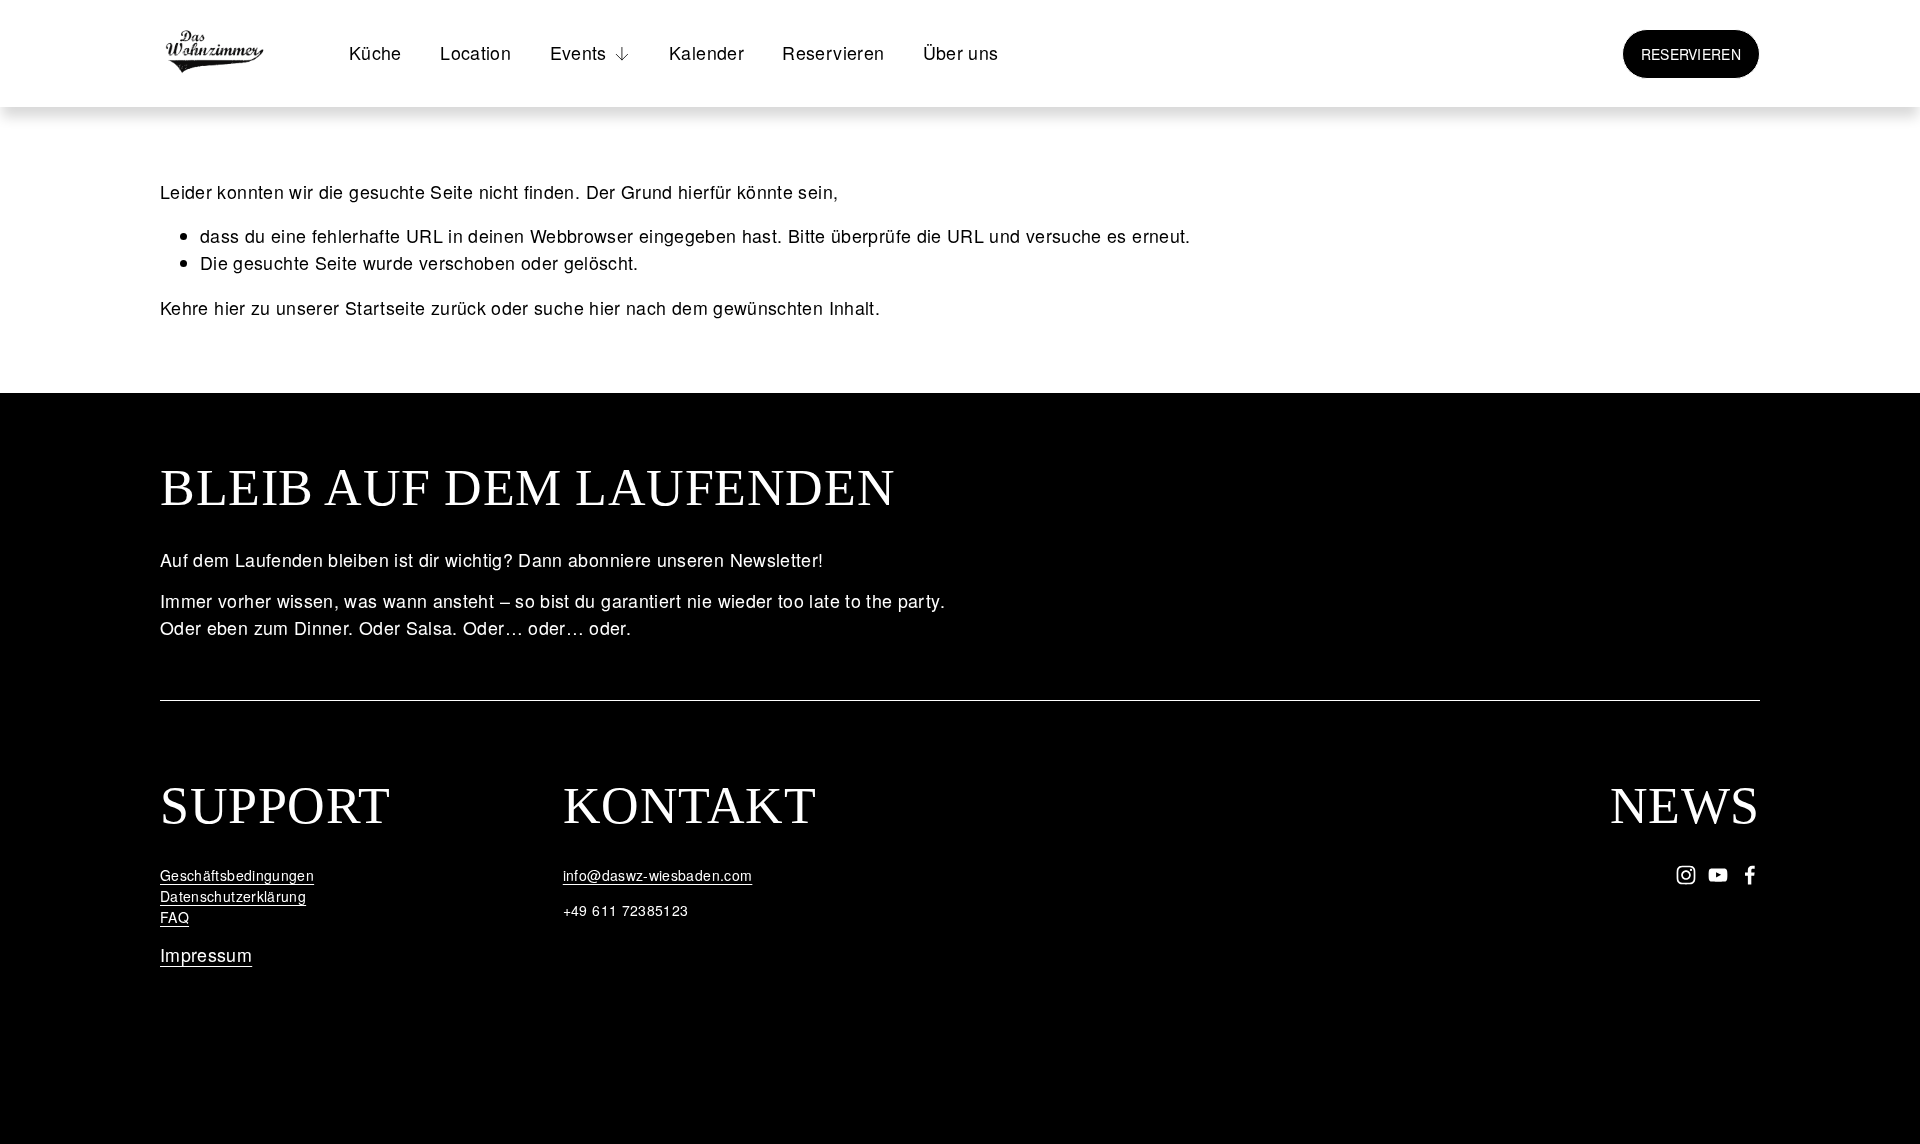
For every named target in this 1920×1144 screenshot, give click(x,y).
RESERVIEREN (1691, 54)
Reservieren (833, 52)
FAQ (174, 917)
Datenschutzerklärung (233, 896)
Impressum (206, 954)
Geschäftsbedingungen (237, 875)
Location (475, 52)
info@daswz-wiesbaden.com (658, 875)
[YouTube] (1718, 875)
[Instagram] (1686, 875)
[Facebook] (1750, 875)
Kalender (706, 52)
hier (229, 307)
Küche (375, 52)
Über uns (961, 52)
